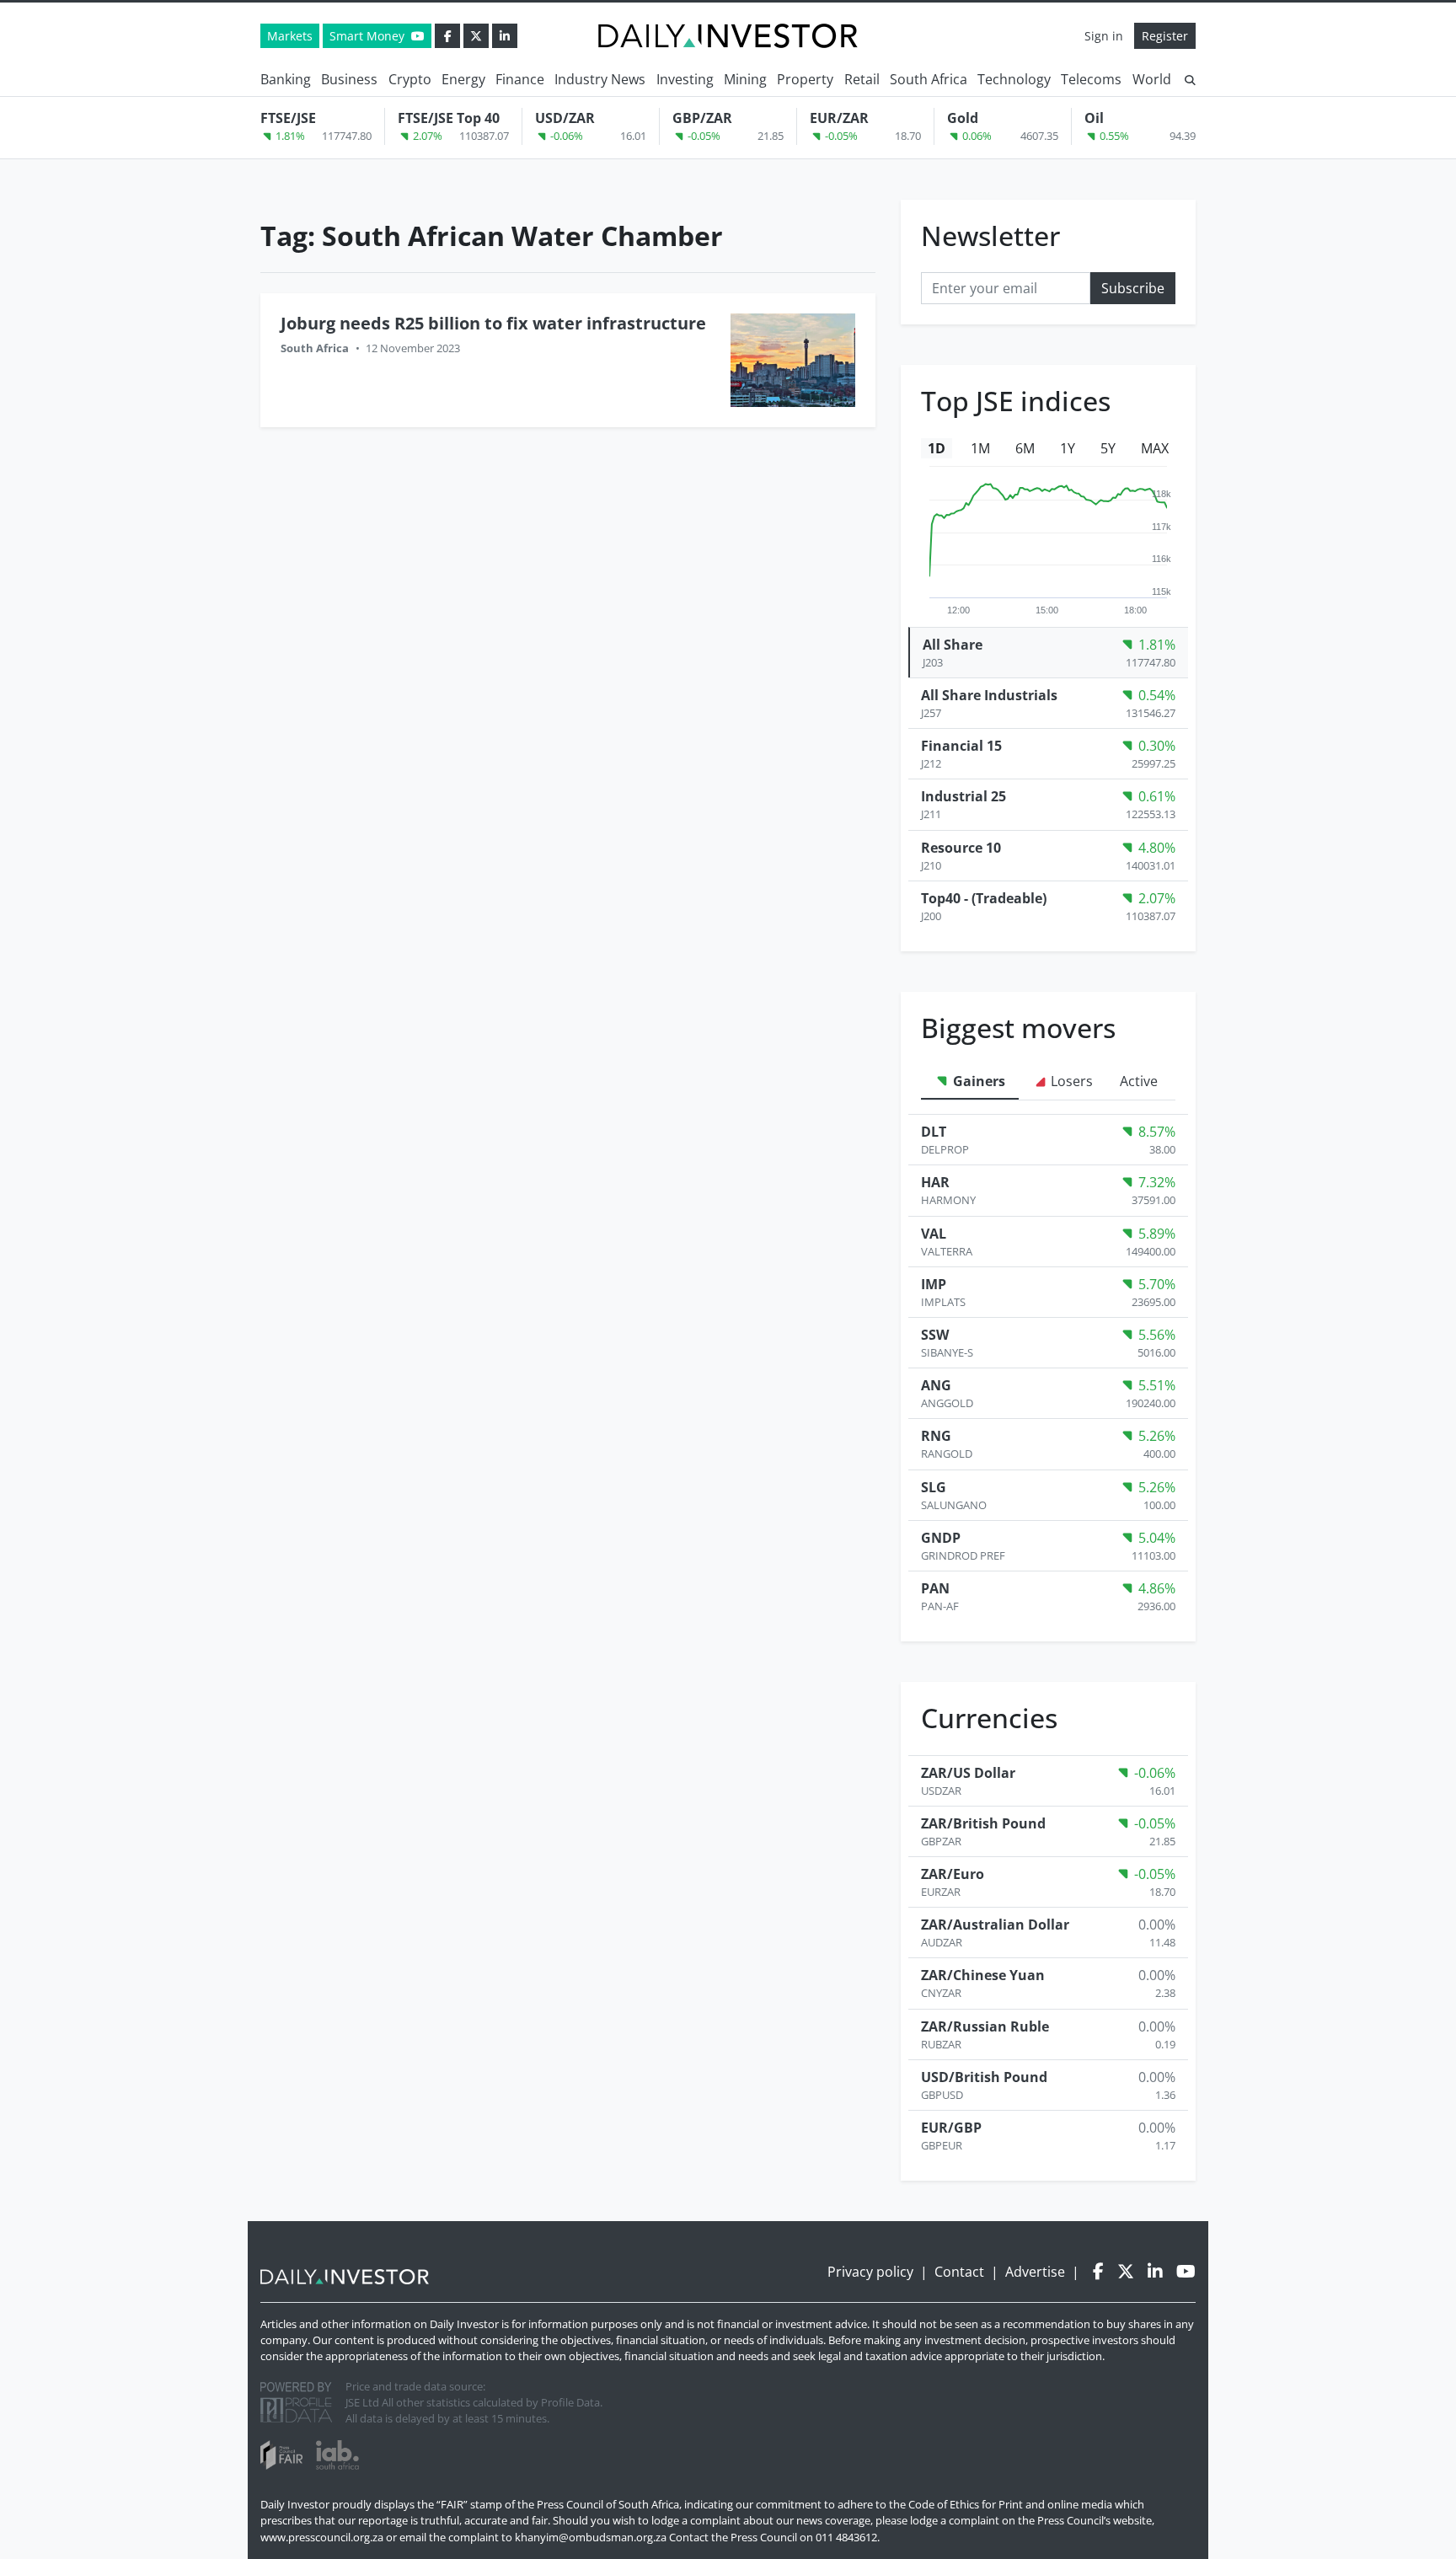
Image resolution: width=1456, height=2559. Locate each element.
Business (349, 79)
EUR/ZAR (839, 118)
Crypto (410, 79)
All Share (953, 645)
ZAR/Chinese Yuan (983, 1975)
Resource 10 (961, 848)
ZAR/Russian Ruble (985, 2026)
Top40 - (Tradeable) (984, 898)
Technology (1014, 79)
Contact (959, 2272)
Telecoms (1091, 79)
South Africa (929, 79)
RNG (936, 1436)
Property (805, 79)
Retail (862, 79)
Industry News (600, 79)
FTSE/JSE (288, 118)
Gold (963, 118)
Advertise (1035, 2272)
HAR (935, 1182)
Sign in (1104, 36)
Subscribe (1133, 288)
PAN (935, 1588)
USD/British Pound (984, 2077)
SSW (935, 1335)
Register (1165, 36)
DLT (934, 1132)
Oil (1094, 118)
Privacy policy (870, 2272)
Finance (520, 79)
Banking (286, 79)
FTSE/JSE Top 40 (449, 118)
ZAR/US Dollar (968, 1773)
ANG (936, 1385)
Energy (463, 79)
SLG (934, 1487)
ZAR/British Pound (983, 1823)
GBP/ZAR (702, 118)
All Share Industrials (989, 695)
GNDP (941, 1538)
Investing (685, 79)
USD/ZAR (565, 118)
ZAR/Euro (953, 1874)
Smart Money (369, 36)
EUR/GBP (951, 2128)
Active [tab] (1139, 1081)
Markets (290, 36)
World (1152, 79)
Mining (745, 79)
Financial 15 (961, 746)
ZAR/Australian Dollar (995, 1925)
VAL (934, 1234)
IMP (934, 1284)
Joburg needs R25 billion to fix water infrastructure (493, 323)
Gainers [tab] (977, 1081)
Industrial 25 (964, 796)
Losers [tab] (1070, 1081)
